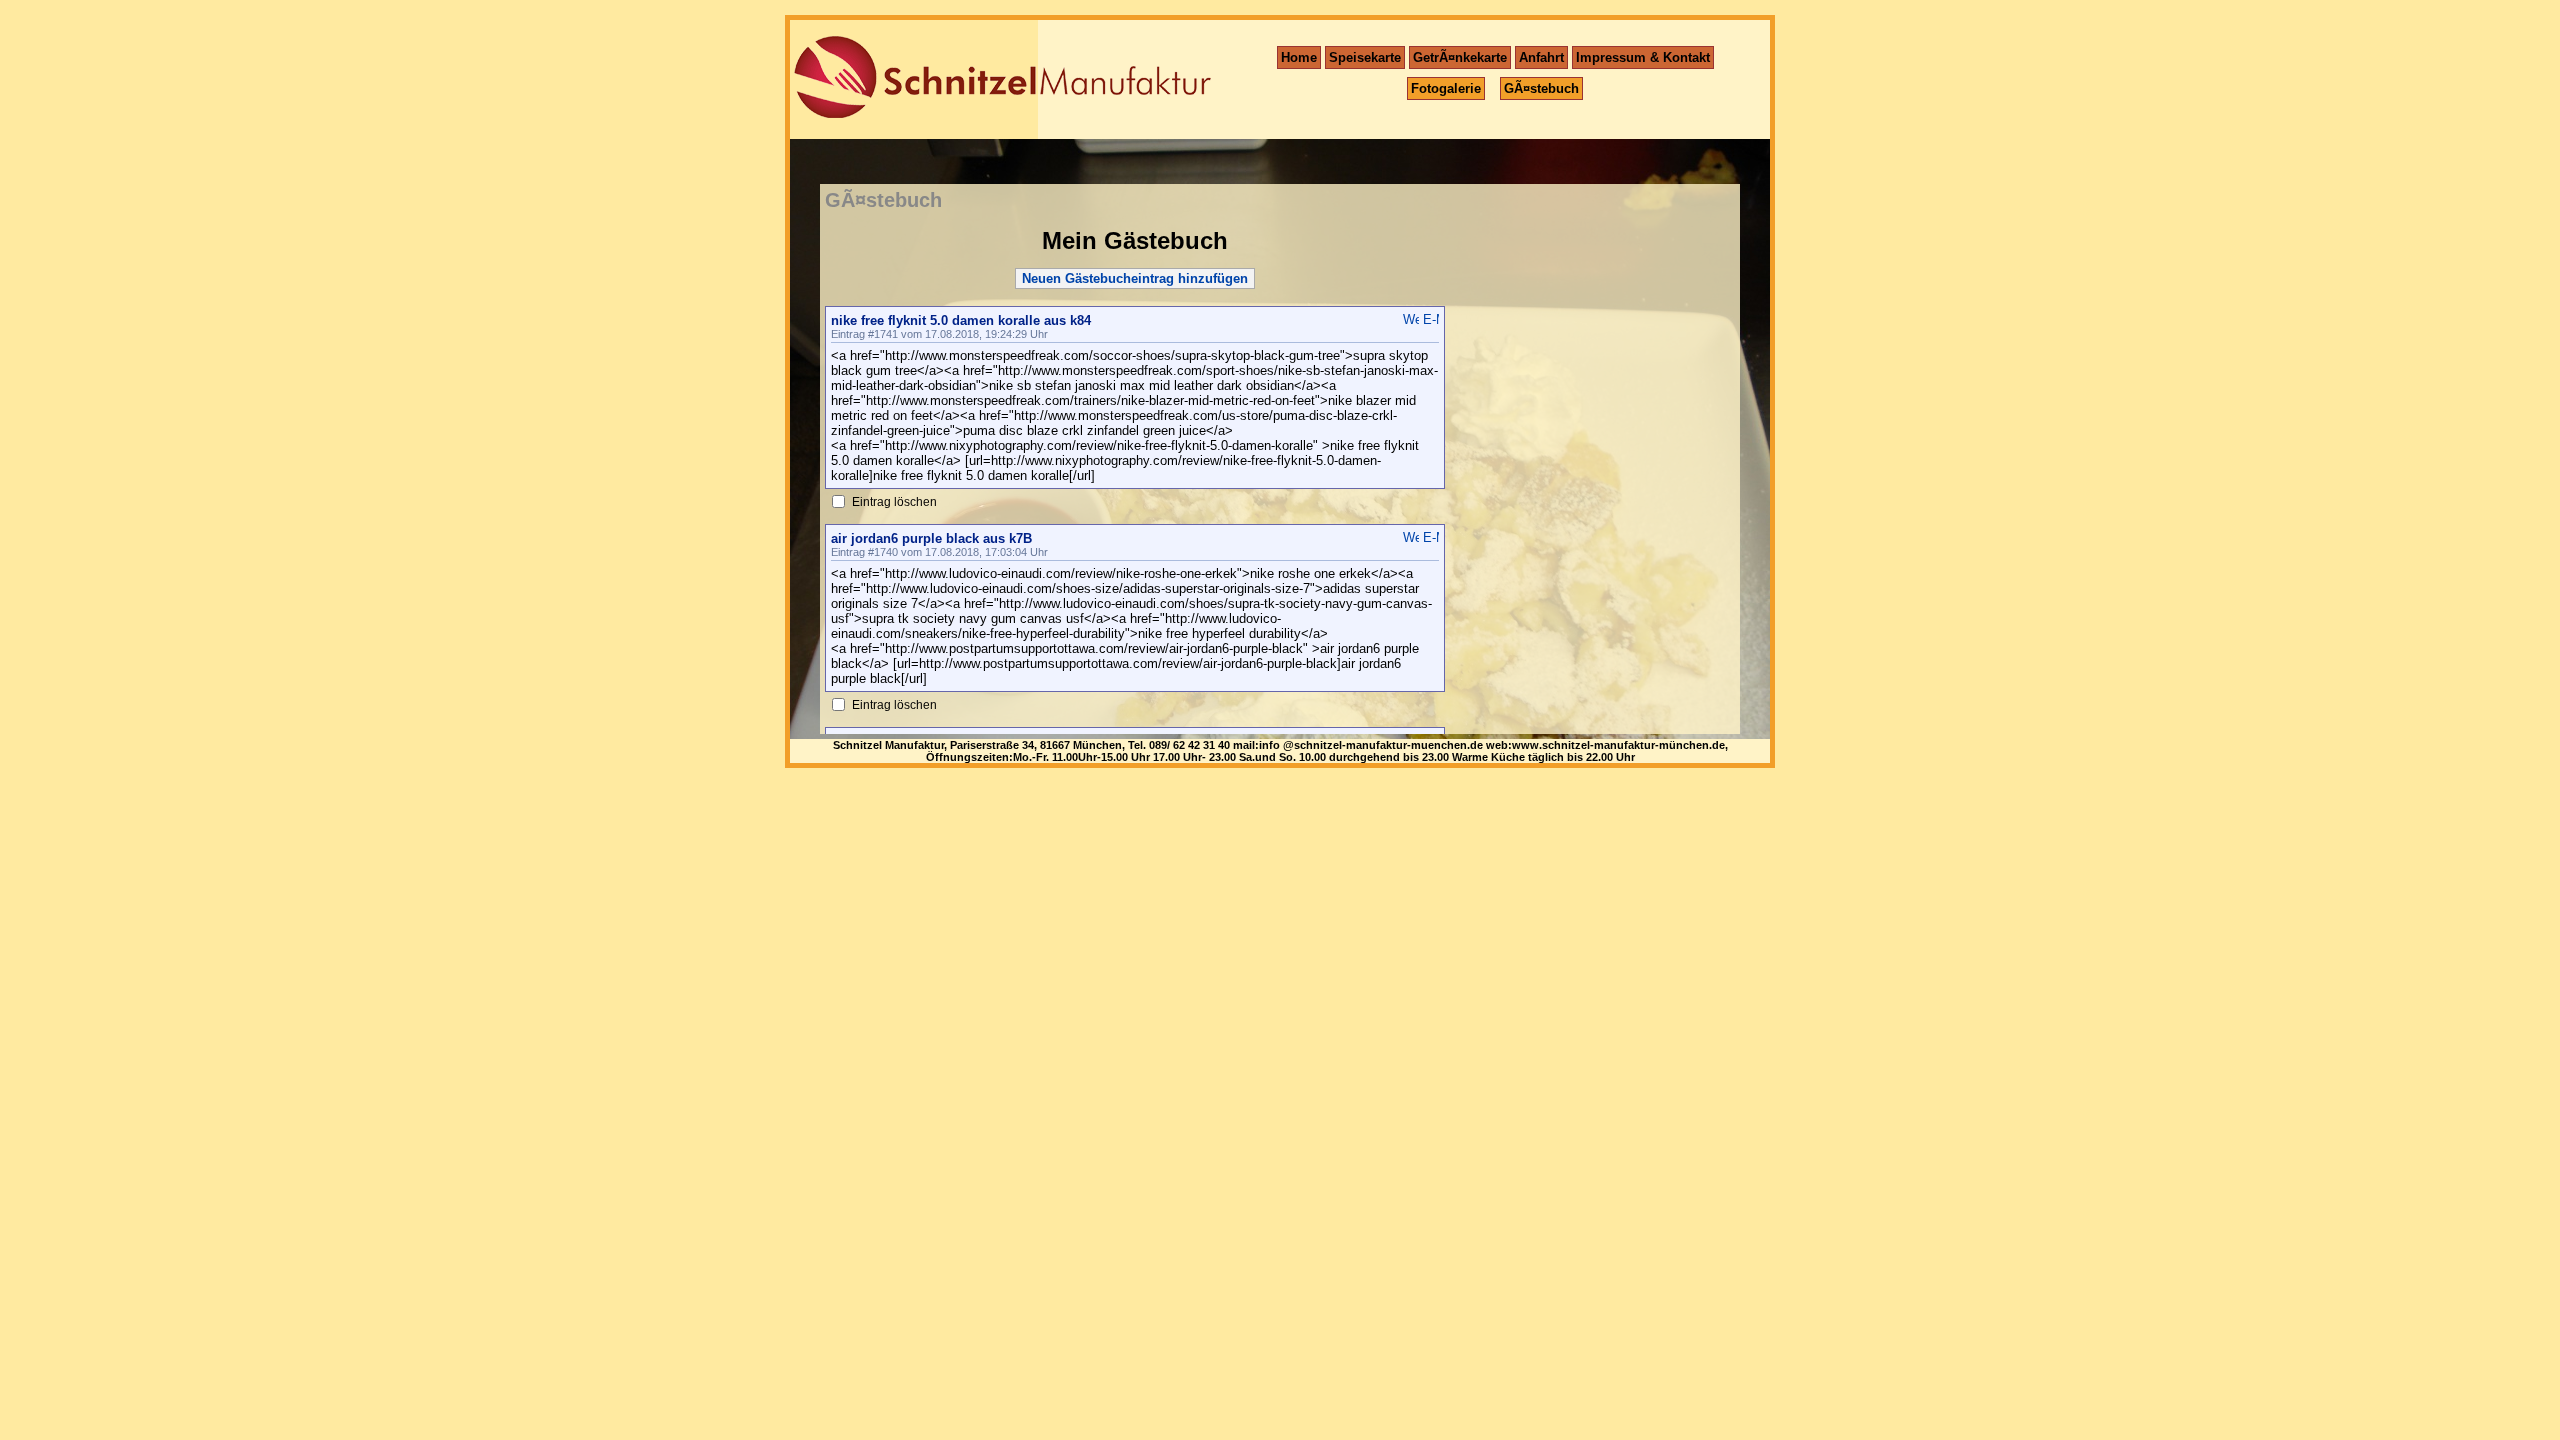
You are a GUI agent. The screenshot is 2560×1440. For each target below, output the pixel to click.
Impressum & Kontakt (1643, 57)
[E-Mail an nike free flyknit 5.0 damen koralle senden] (1431, 319)
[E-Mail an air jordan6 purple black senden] (1431, 537)
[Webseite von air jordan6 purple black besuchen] (1411, 537)
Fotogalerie (1446, 88)
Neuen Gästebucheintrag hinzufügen (1135, 278)
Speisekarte (1365, 57)
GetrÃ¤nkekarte (1460, 57)
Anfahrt (1541, 57)
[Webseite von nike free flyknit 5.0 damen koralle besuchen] (1411, 319)
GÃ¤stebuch (1541, 88)
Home (1299, 57)
